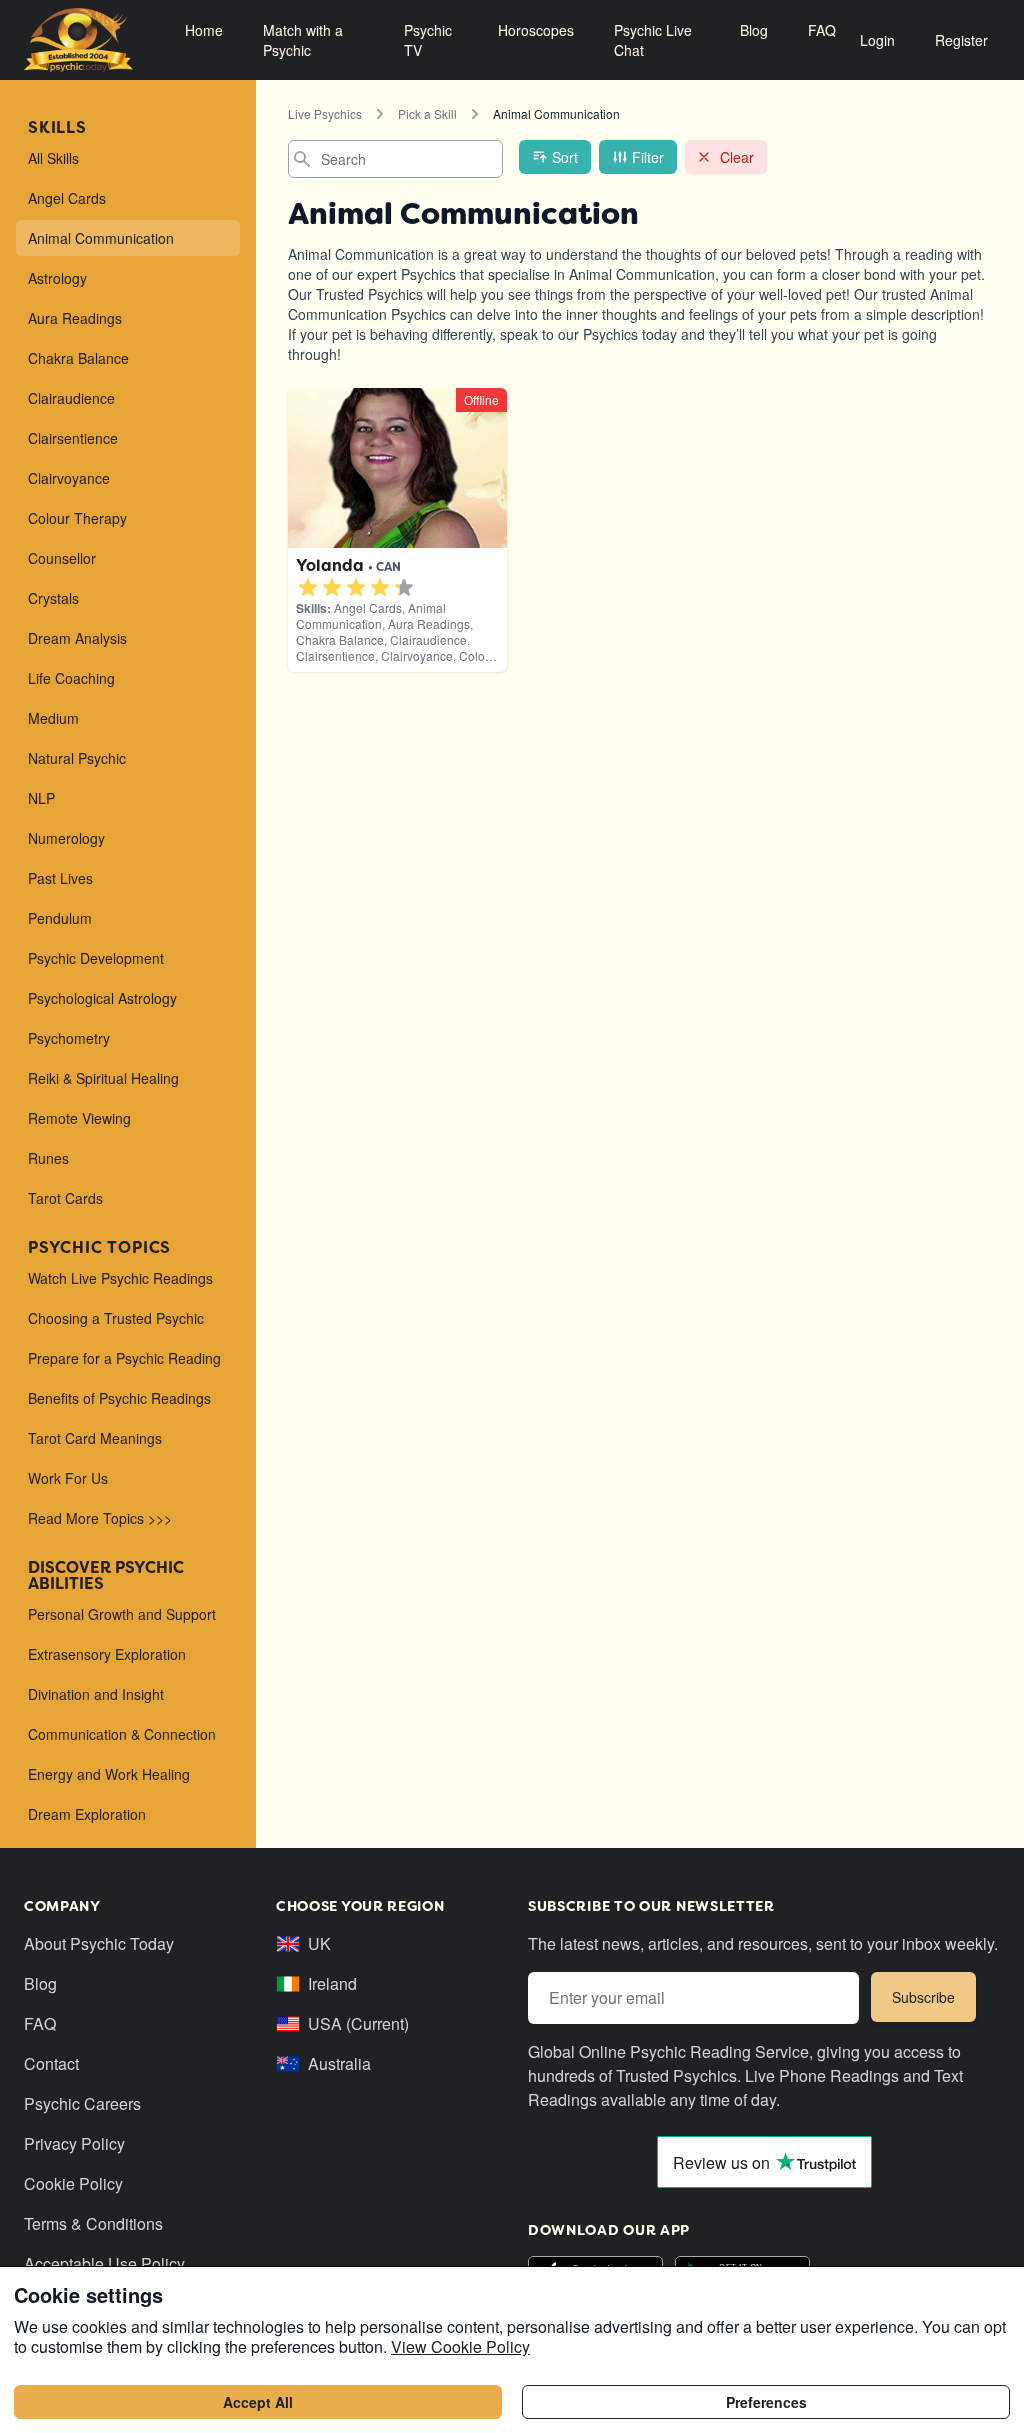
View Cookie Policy (460, 2346)
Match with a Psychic (303, 40)
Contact (51, 2063)
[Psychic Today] (78, 40)
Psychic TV (428, 40)
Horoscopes (536, 30)
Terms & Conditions (93, 2223)
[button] (308, 588)
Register (961, 40)
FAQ (822, 30)
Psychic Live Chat (653, 40)
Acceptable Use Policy (104, 2263)
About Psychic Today (99, 1943)
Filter (648, 157)
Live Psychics (325, 113)
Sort (565, 157)
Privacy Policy (74, 2143)
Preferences (766, 2402)
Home (204, 30)
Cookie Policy (73, 2183)
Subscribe (923, 1997)
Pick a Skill (427, 113)
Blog (754, 30)
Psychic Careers (82, 2103)
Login (877, 40)
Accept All (258, 2402)
